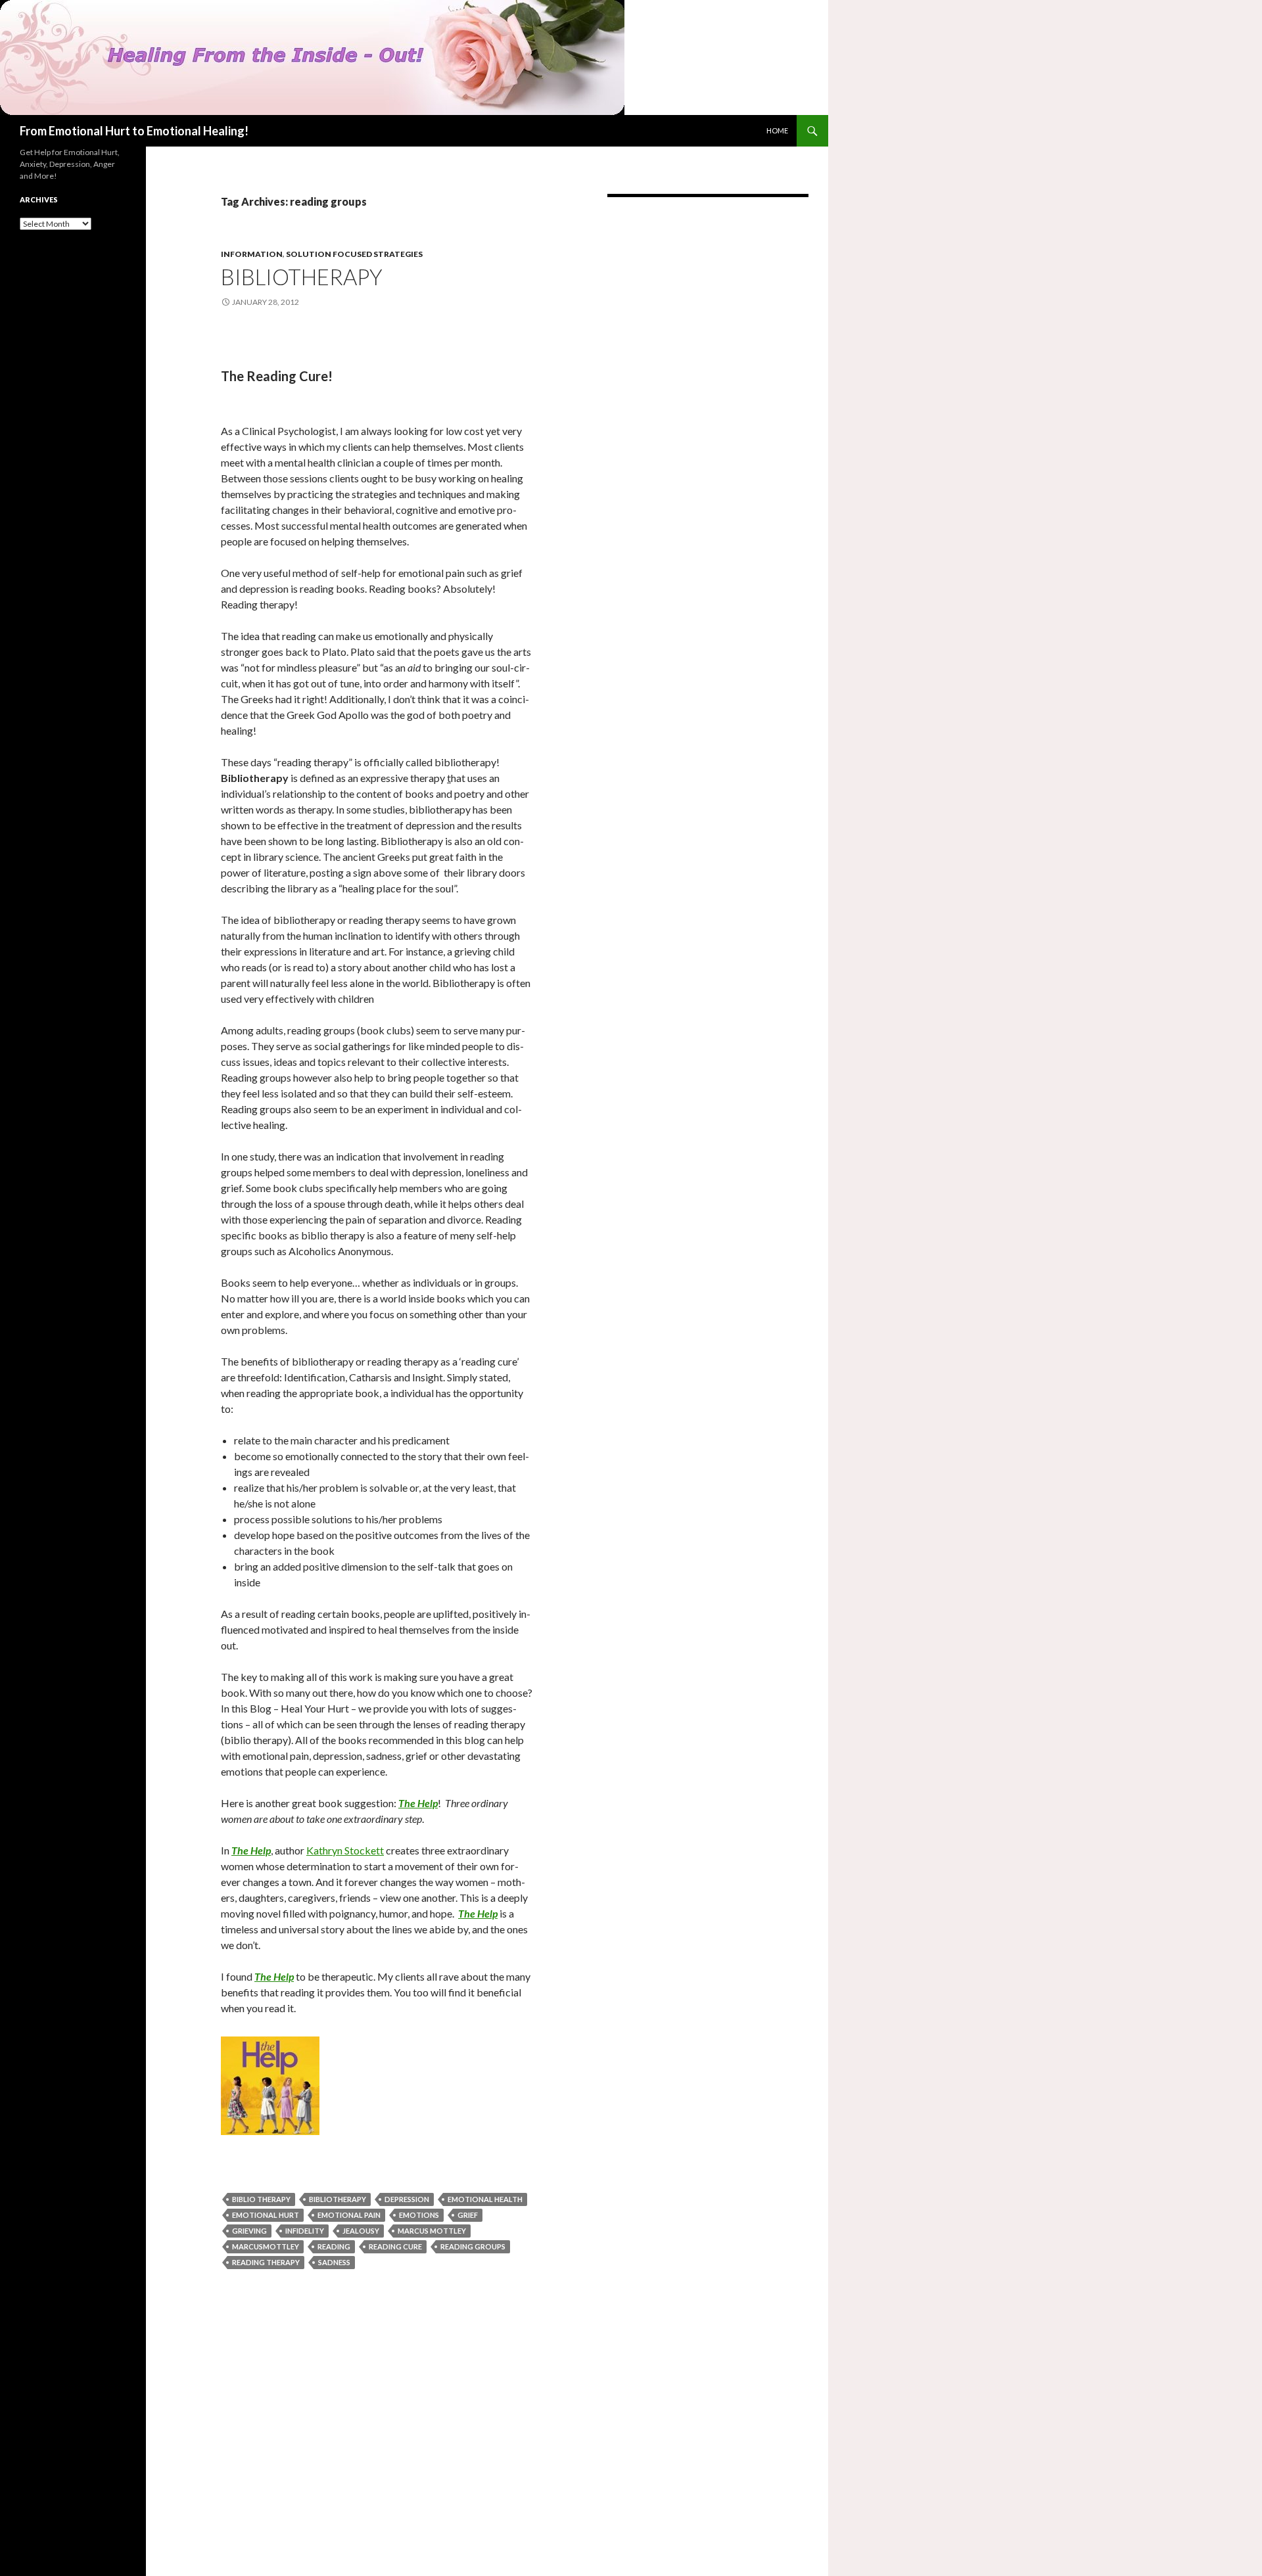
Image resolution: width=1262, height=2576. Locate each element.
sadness (334, 2262)
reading (334, 2246)
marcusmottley (266, 2246)
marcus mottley (432, 2231)
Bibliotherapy (302, 277)
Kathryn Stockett (345, 1850)
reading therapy (266, 2262)
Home (777, 130)
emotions (419, 2215)
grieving (249, 2231)
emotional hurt (266, 2215)
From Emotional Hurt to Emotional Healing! (134, 131)
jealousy (361, 2231)
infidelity (305, 2231)
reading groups (473, 2246)
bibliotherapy (338, 2199)
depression (407, 2199)
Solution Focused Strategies (354, 254)
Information (252, 254)
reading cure (395, 2246)
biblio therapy (261, 2199)
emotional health (485, 2199)
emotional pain (349, 2215)
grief (468, 2215)
